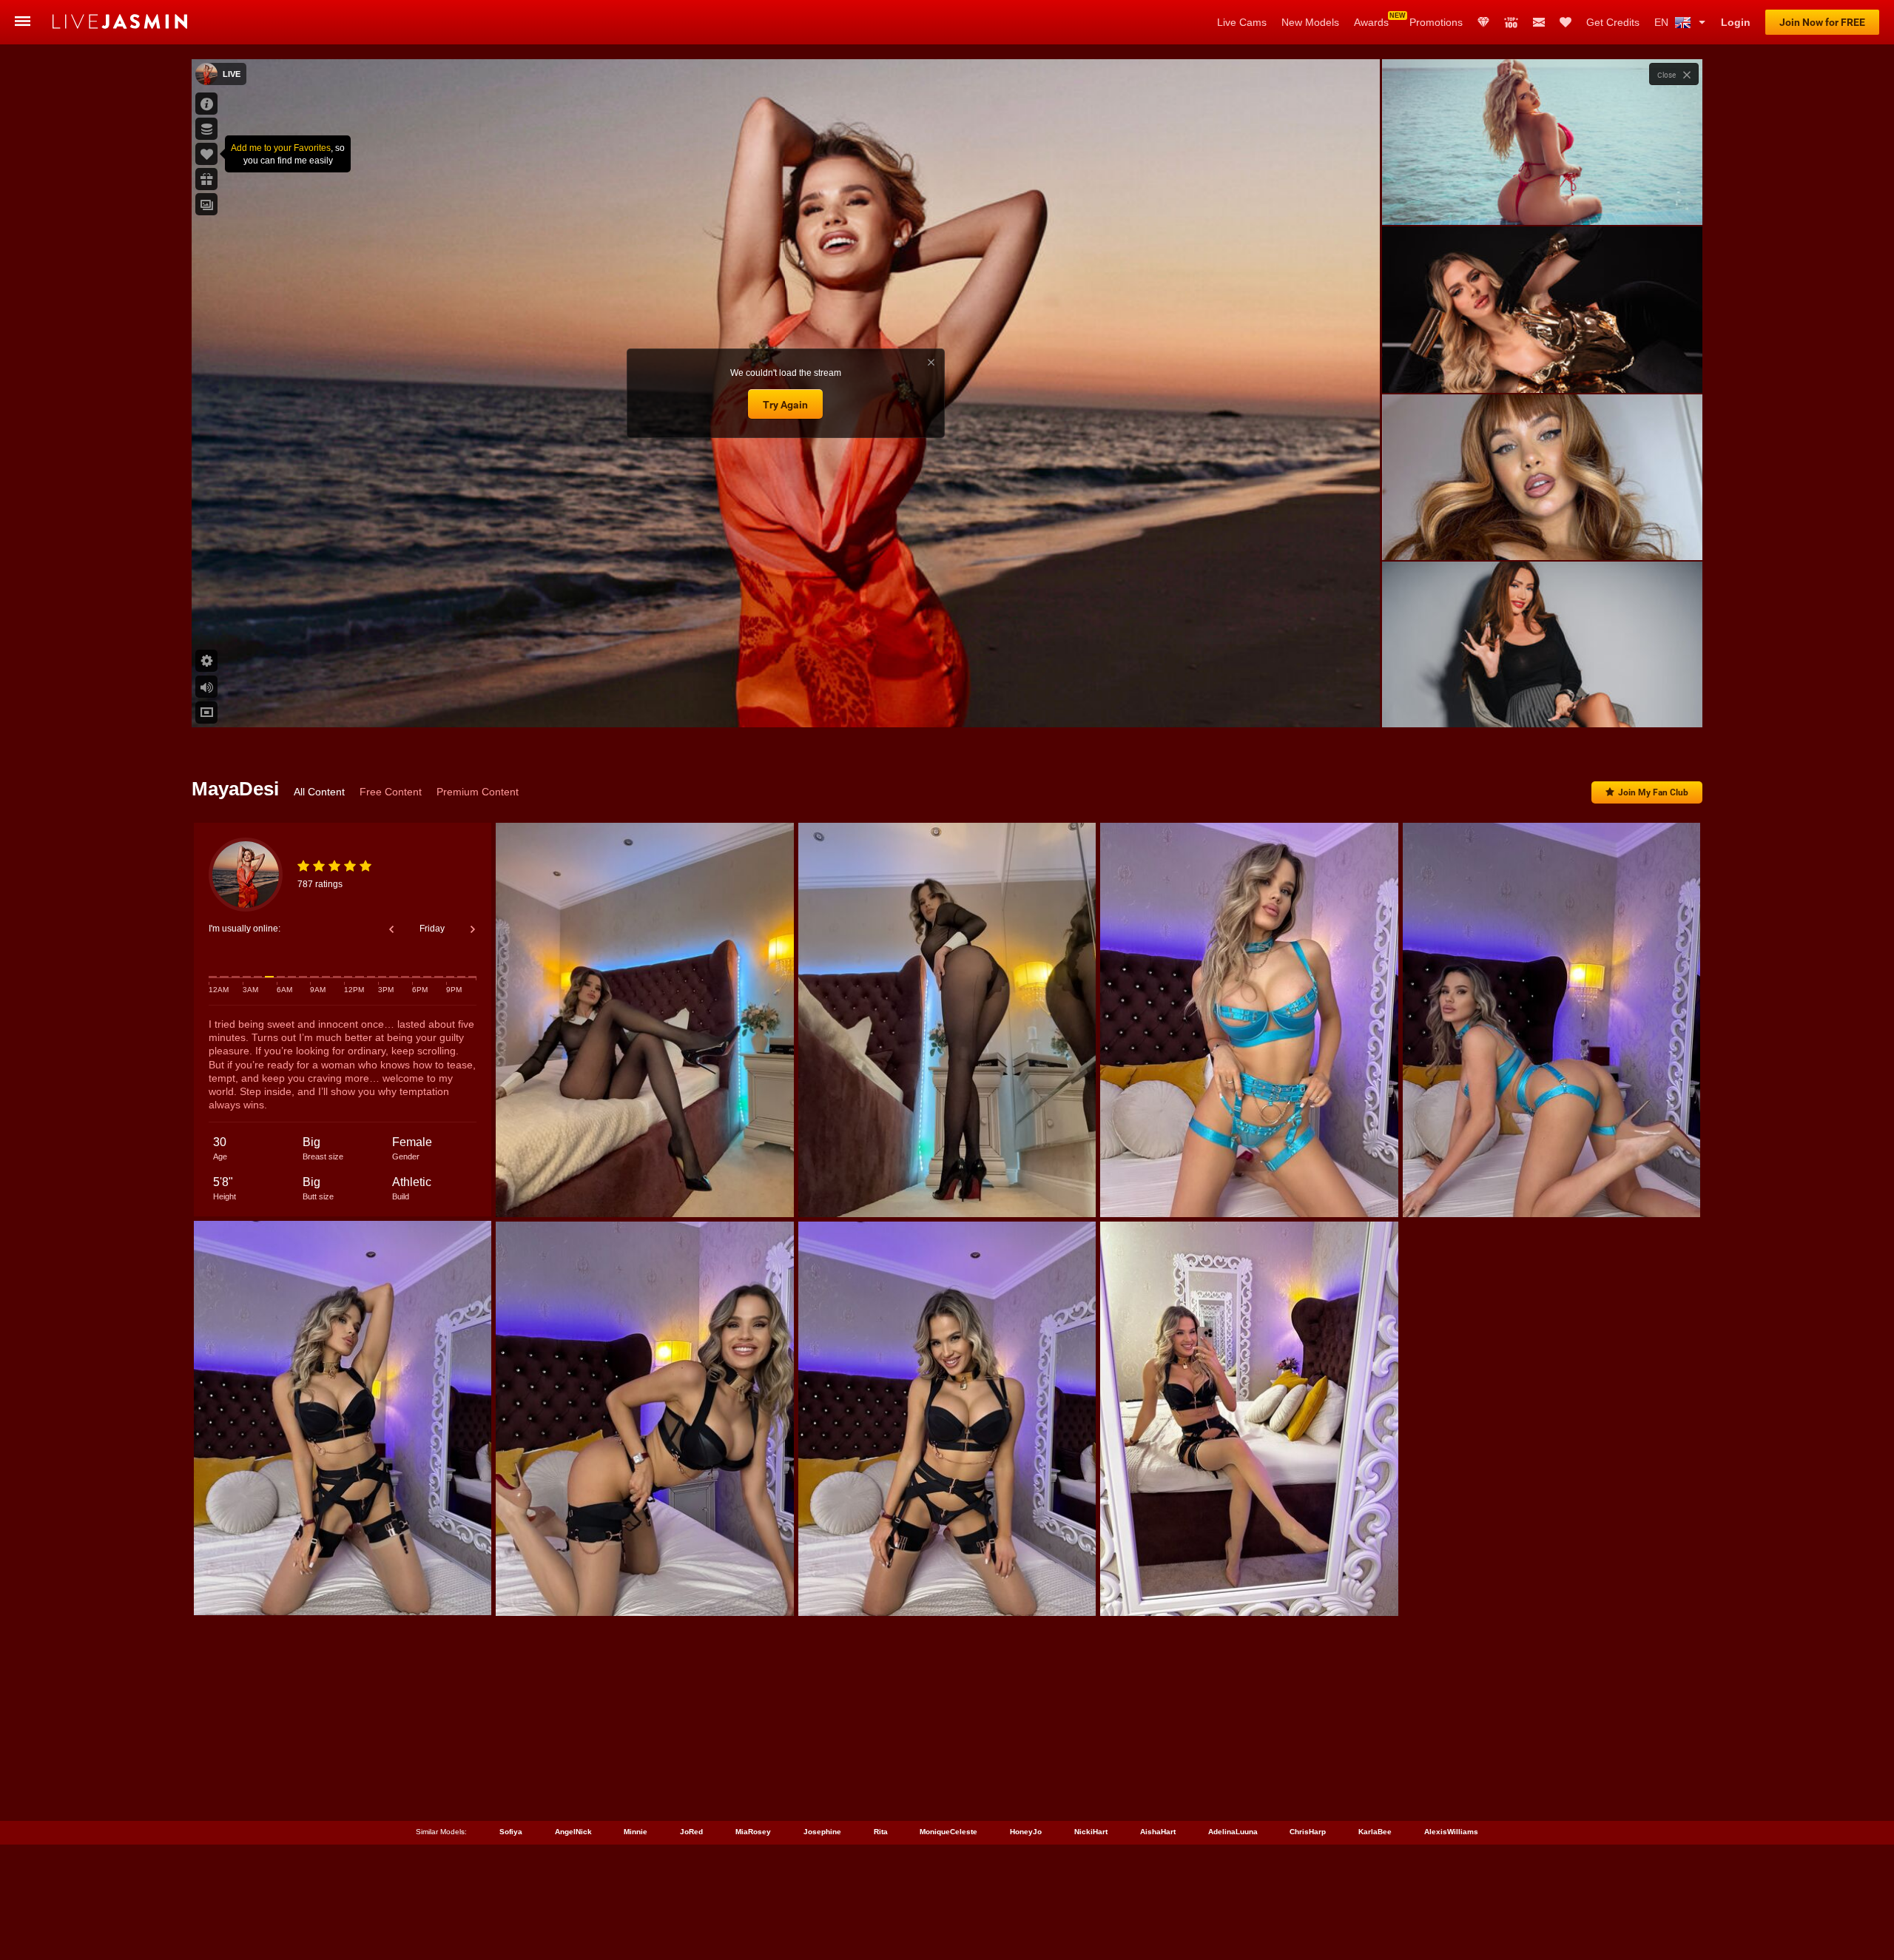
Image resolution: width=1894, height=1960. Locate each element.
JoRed (691, 1832)
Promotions (1436, 22)
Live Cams (1242, 22)
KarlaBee (1375, 1832)
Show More (1542, 702)
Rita (881, 1832)
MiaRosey (753, 1832)
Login (1736, 22)
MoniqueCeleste (948, 1832)
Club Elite (1483, 22)
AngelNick (573, 1832)
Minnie (636, 1832)
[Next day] (473, 929)
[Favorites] (1566, 22)
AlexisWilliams (1451, 1832)
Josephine (822, 1832)
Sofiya (511, 1832)
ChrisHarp (1308, 1832)
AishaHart (1158, 1832)
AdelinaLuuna (1233, 1832)
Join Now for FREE (1822, 22)
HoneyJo (1026, 1832)
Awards (1371, 22)
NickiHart (1091, 1832)
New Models (1310, 22)
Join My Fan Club (1653, 792)
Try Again (785, 405)
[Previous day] (391, 929)
